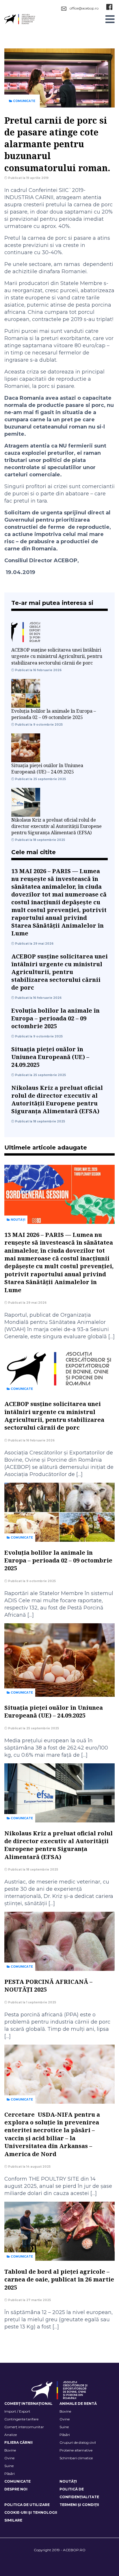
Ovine (65, 2419)
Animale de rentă (78, 2404)
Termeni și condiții (79, 2505)
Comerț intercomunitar (24, 2427)
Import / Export (17, 2411)
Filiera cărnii (18, 2442)
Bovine (65, 2411)
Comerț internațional (28, 2404)
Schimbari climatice (76, 2458)
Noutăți (17, 1220)
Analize (11, 2435)
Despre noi (16, 2489)
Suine (64, 2427)
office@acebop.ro (84, 8)
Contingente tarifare (21, 2419)
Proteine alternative (76, 2450)
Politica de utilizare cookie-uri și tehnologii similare (31, 2512)
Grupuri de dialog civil (78, 2442)
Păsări (65, 2435)
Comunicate (24, 101)
